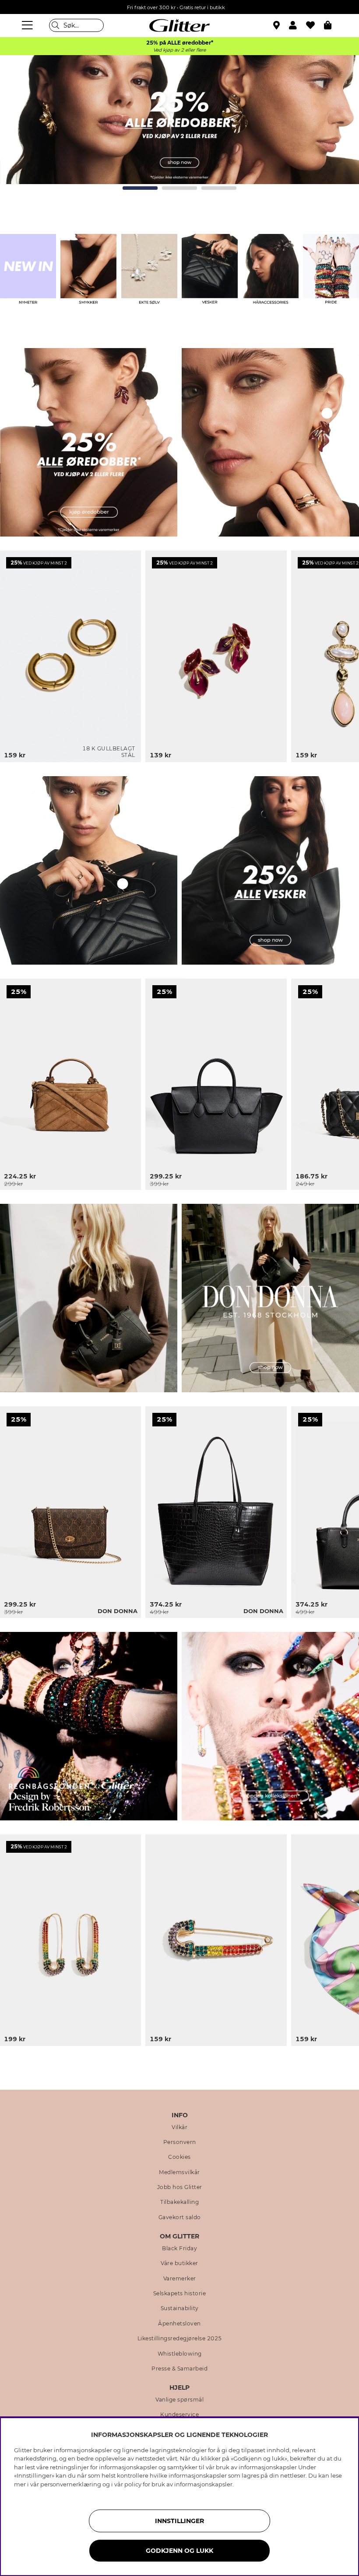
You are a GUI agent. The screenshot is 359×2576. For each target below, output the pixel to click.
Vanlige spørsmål (179, 2400)
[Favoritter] (315, 25)
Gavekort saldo (180, 2217)
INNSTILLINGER (179, 2521)
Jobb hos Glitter (180, 2187)
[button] (297, 25)
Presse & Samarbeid (179, 2369)
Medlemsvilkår (179, 2172)
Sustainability (180, 2308)
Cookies (179, 2157)
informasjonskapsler (203, 2484)
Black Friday (179, 2248)
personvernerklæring (71, 2484)
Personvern (180, 2142)
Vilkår (179, 2127)
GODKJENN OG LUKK (179, 2551)
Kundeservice (179, 2415)
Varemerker (180, 2279)
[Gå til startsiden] (179, 25)
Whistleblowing (180, 2354)
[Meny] (28, 25)
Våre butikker (179, 2263)
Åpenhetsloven (179, 2324)
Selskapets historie (180, 2294)
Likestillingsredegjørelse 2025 (180, 2339)
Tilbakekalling (179, 2202)
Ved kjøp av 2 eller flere (179, 50)
